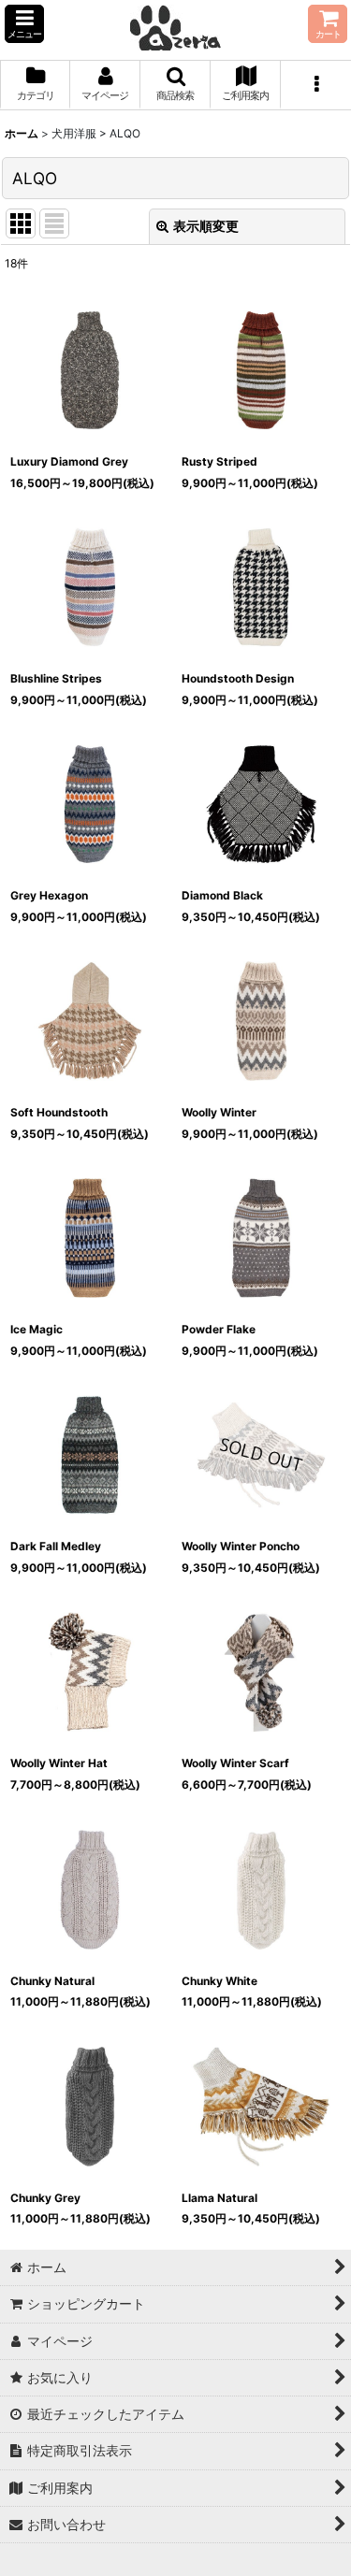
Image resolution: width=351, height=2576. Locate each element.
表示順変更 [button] (206, 226)
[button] (24, 24)
